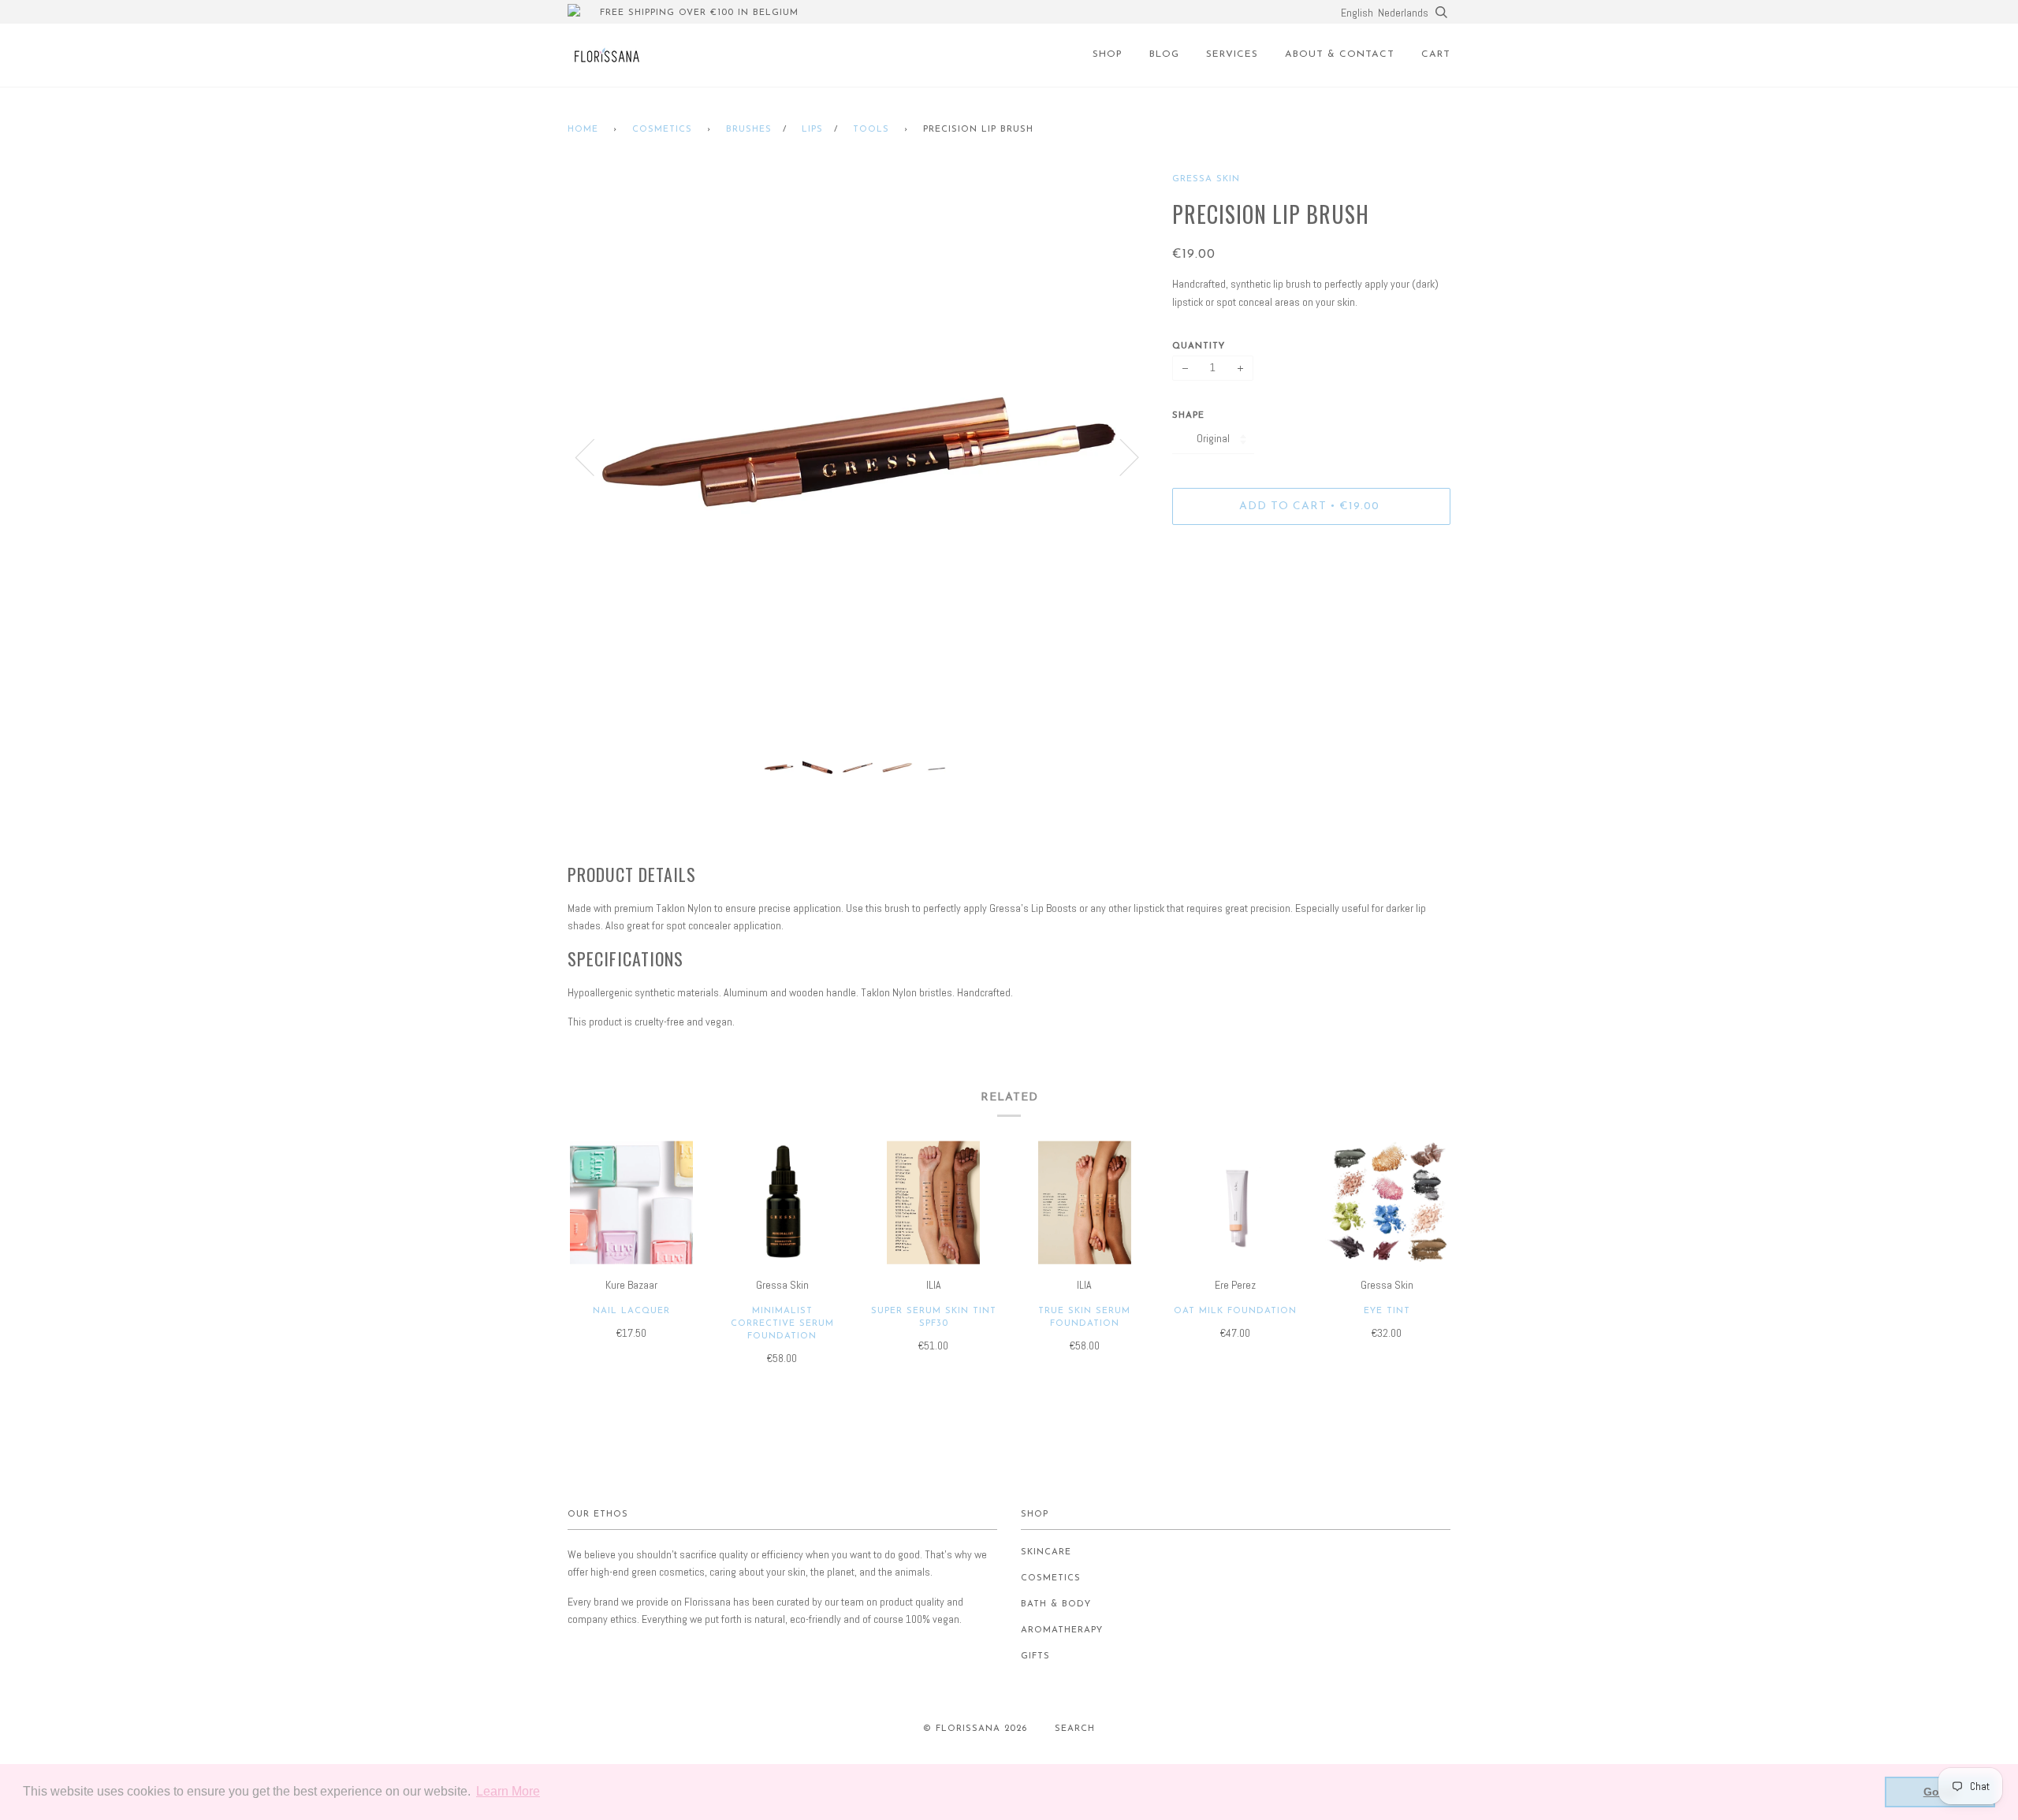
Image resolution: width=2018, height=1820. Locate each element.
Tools (871, 130)
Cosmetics (662, 130)
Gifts (1035, 1656)
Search (1075, 1729)
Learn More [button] (508, 1791)
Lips (812, 130)
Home (583, 130)
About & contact (1340, 54)
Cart (1436, 54)
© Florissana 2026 (975, 1729)
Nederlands (1403, 13)
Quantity (1199, 346)
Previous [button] (594, 456)
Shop (1108, 54)
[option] (858, 456)
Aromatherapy (1062, 1630)
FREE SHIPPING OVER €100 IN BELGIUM (699, 13)
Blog (1164, 54)
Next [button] (1120, 456)
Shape (1188, 416)
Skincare (1046, 1552)
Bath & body (1056, 1604)
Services (1232, 54)
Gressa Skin (1206, 179)
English (1357, 13)
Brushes (749, 130)
